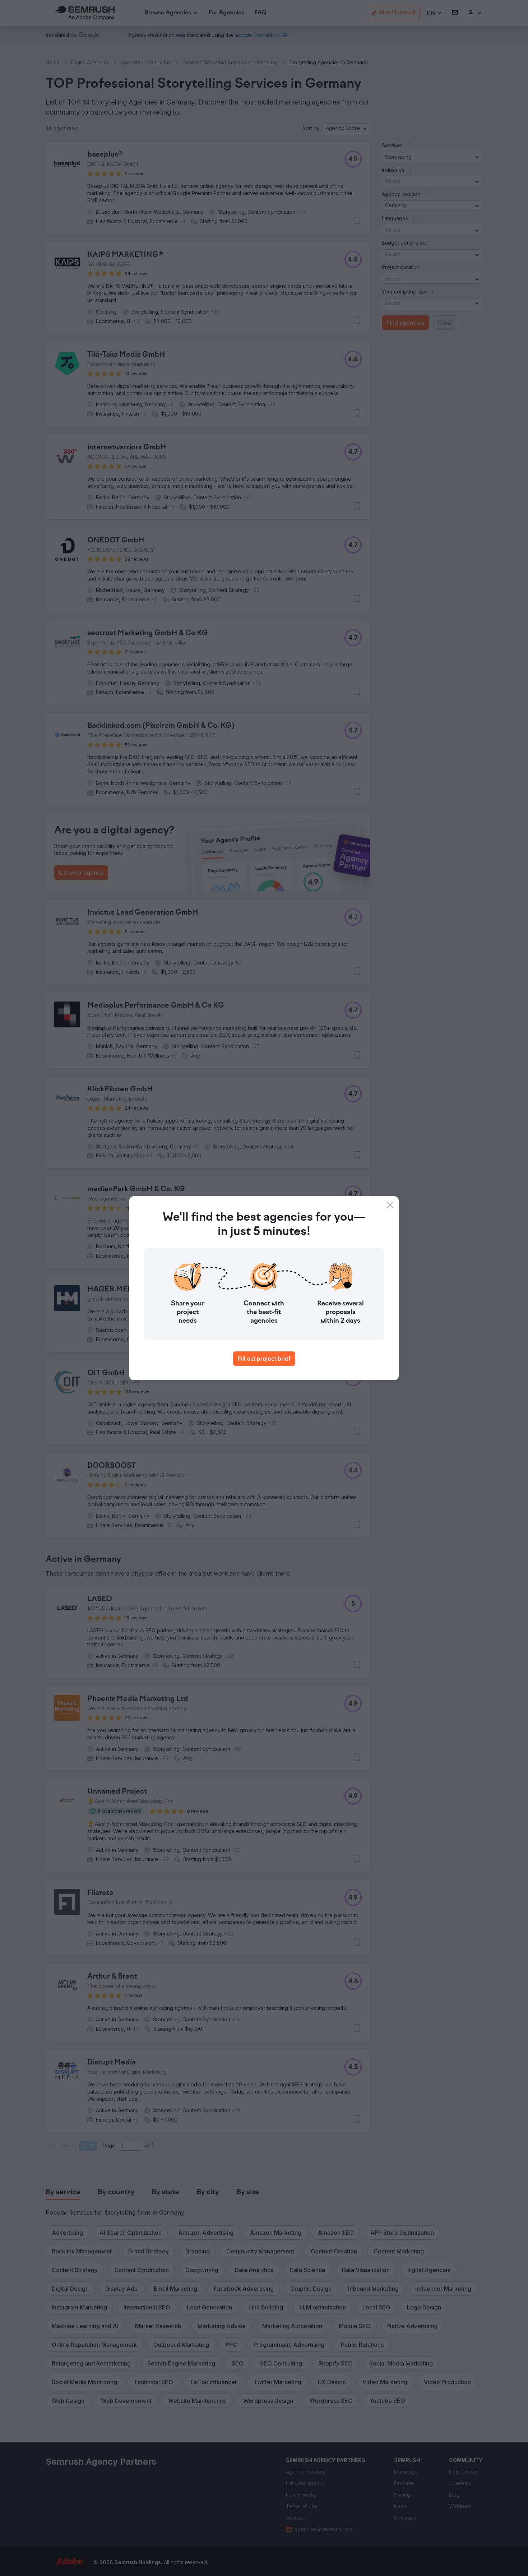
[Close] (390, 1205)
